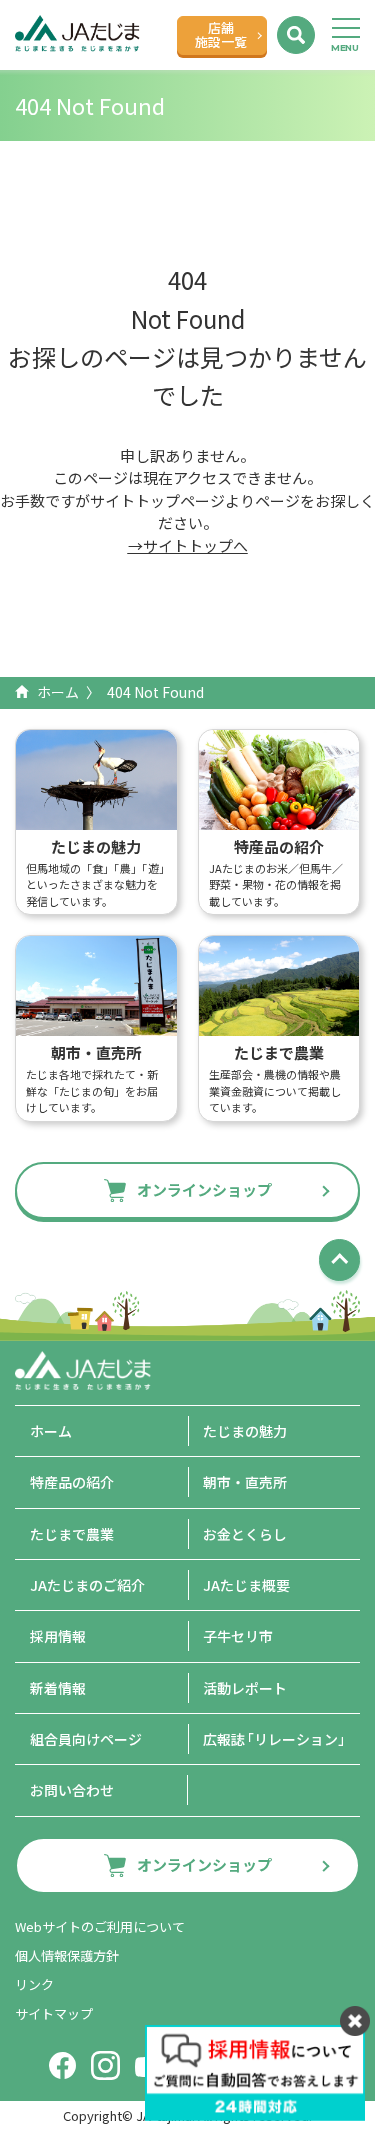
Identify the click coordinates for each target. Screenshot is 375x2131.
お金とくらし (245, 1534)
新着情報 (58, 1688)
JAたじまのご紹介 (87, 1585)
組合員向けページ (86, 1739)
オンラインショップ (204, 1189)
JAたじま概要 (246, 1585)
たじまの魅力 (245, 1431)
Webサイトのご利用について (100, 1926)
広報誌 (277, 1739)
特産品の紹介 (72, 1482)
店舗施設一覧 (221, 34)
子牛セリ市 (238, 1636)
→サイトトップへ (188, 545)
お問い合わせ (72, 1790)
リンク (34, 1984)
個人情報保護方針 (67, 1955)
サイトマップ (54, 2013)
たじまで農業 (72, 1534)
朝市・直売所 (245, 1482)
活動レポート (245, 1688)
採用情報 (58, 1636)
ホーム (58, 692)
